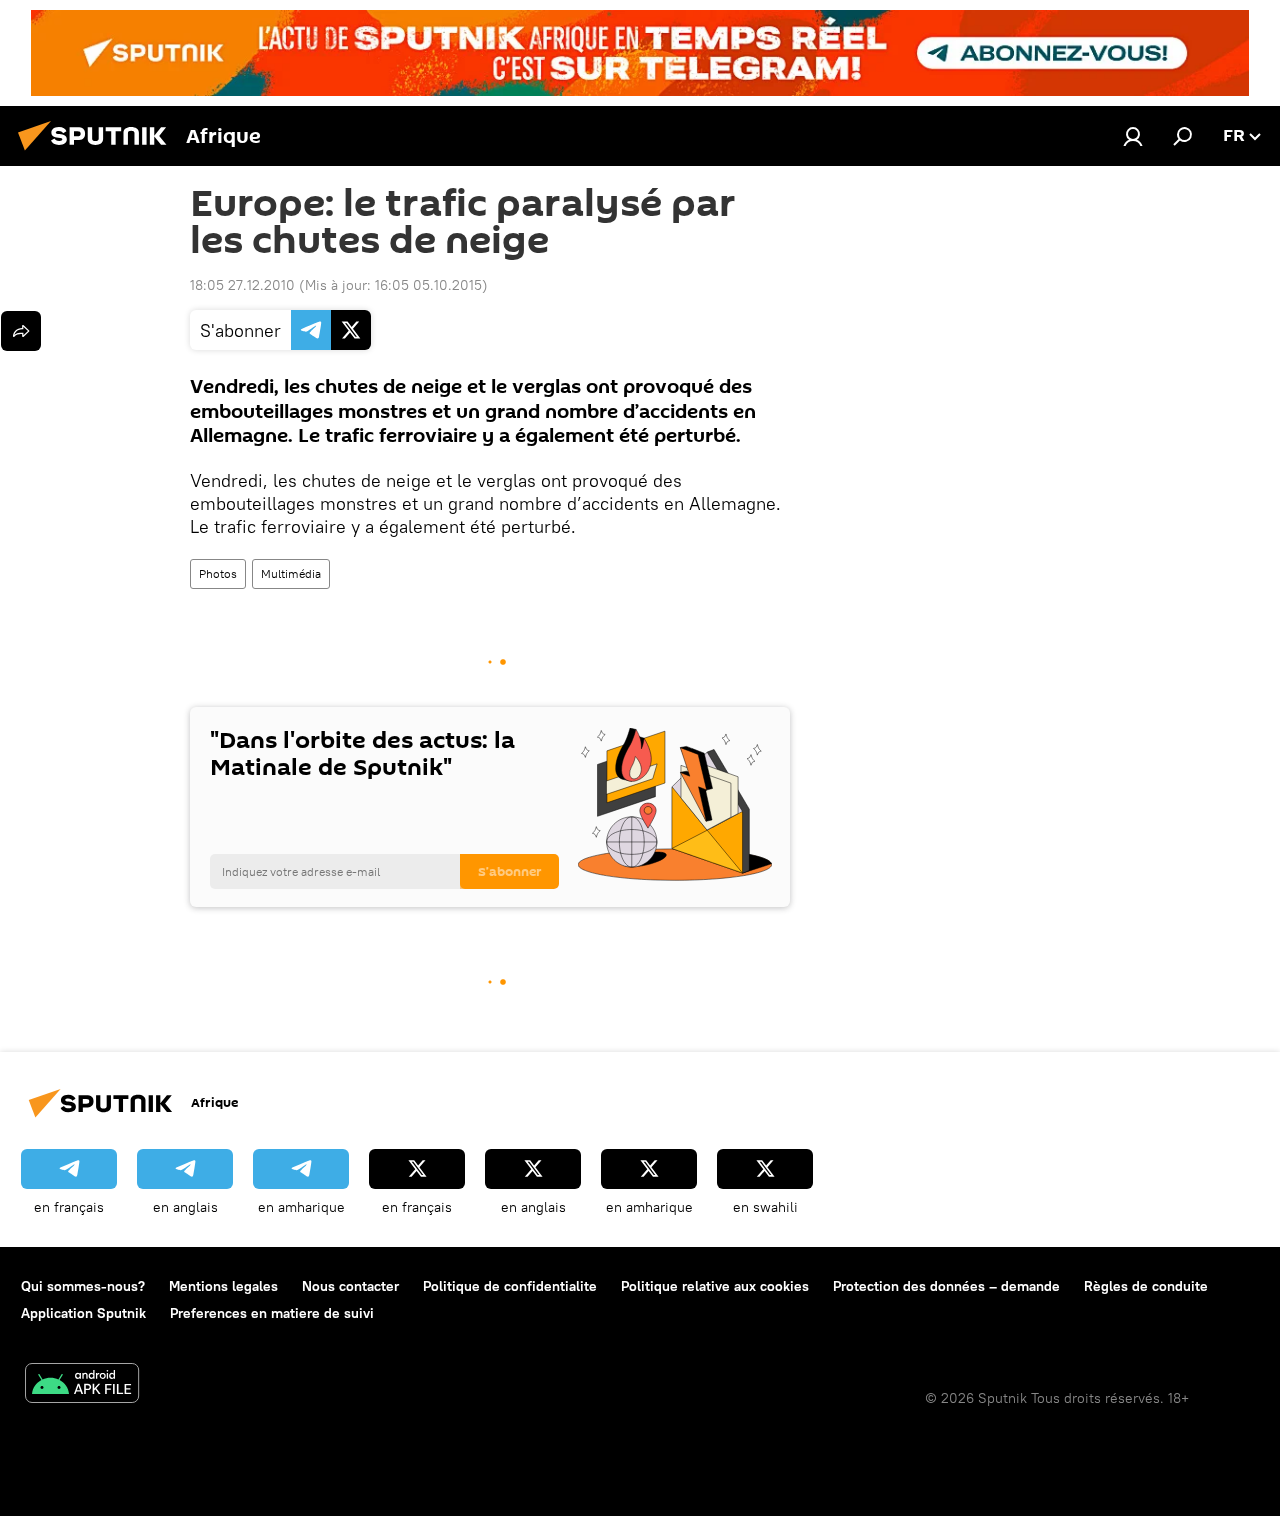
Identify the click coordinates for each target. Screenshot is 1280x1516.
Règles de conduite (1146, 1286)
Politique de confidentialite (510, 1286)
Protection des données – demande (946, 1286)
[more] (21, 331)
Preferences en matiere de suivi (272, 1313)
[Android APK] (82, 1385)
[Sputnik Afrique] (98, 153)
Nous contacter (350, 1286)
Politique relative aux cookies (715, 1286)
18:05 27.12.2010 (242, 285)
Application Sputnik (83, 1313)
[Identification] (1133, 136)
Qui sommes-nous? (83, 1286)
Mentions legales (223, 1286)
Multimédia (291, 573)
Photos (218, 573)
